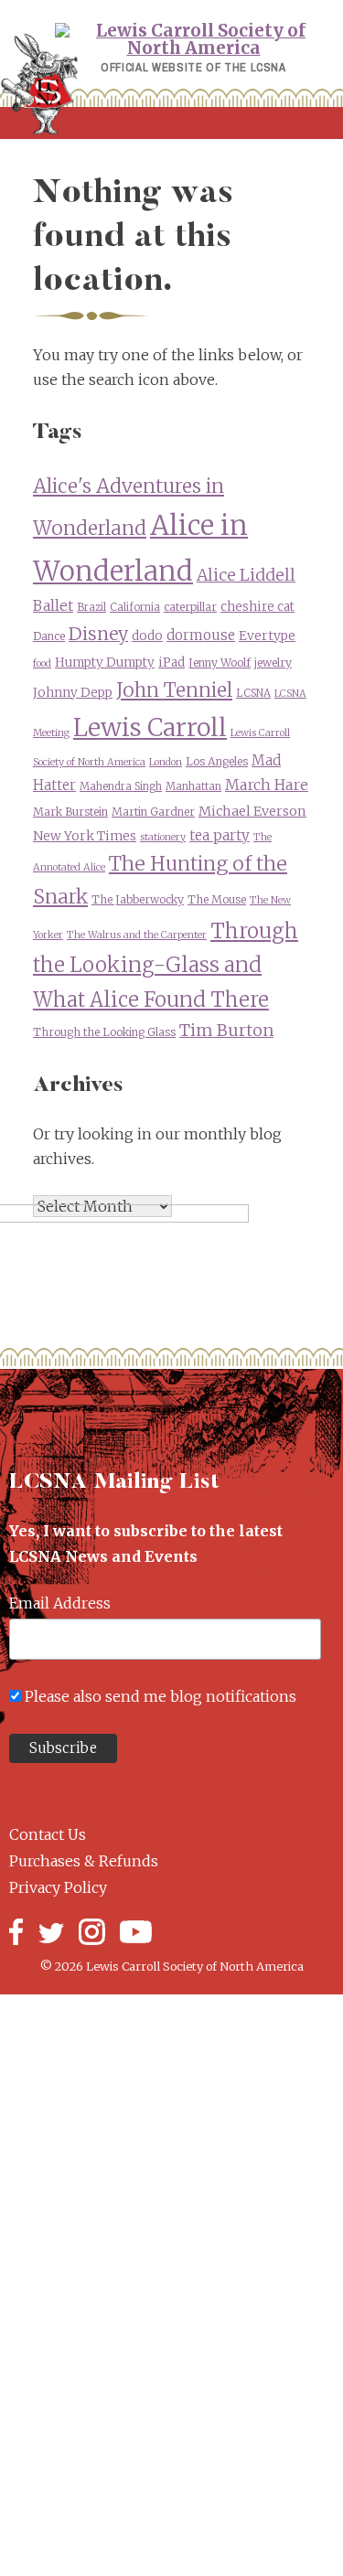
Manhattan (193, 786)
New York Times (85, 836)
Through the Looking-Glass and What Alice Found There (166, 965)
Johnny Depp (73, 693)
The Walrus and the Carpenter (137, 935)
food (42, 663)
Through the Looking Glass (104, 1032)
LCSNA (253, 693)
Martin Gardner (153, 812)
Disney (98, 634)
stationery (163, 837)
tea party (220, 835)
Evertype (267, 636)
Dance (49, 636)
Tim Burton (226, 1030)
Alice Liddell (246, 575)
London (166, 762)
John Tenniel (174, 690)
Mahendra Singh (121, 786)
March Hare (267, 785)
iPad (171, 663)
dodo (147, 636)
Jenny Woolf (220, 663)
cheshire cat (257, 607)
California (135, 607)
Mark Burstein (70, 812)
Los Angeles (217, 761)
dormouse (201, 635)
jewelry (273, 663)
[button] (171, 123)
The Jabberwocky (138, 899)
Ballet (53, 606)
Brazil (91, 607)
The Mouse (217, 899)
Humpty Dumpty (105, 663)
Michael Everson (252, 811)
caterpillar (190, 607)
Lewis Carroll (150, 727)
